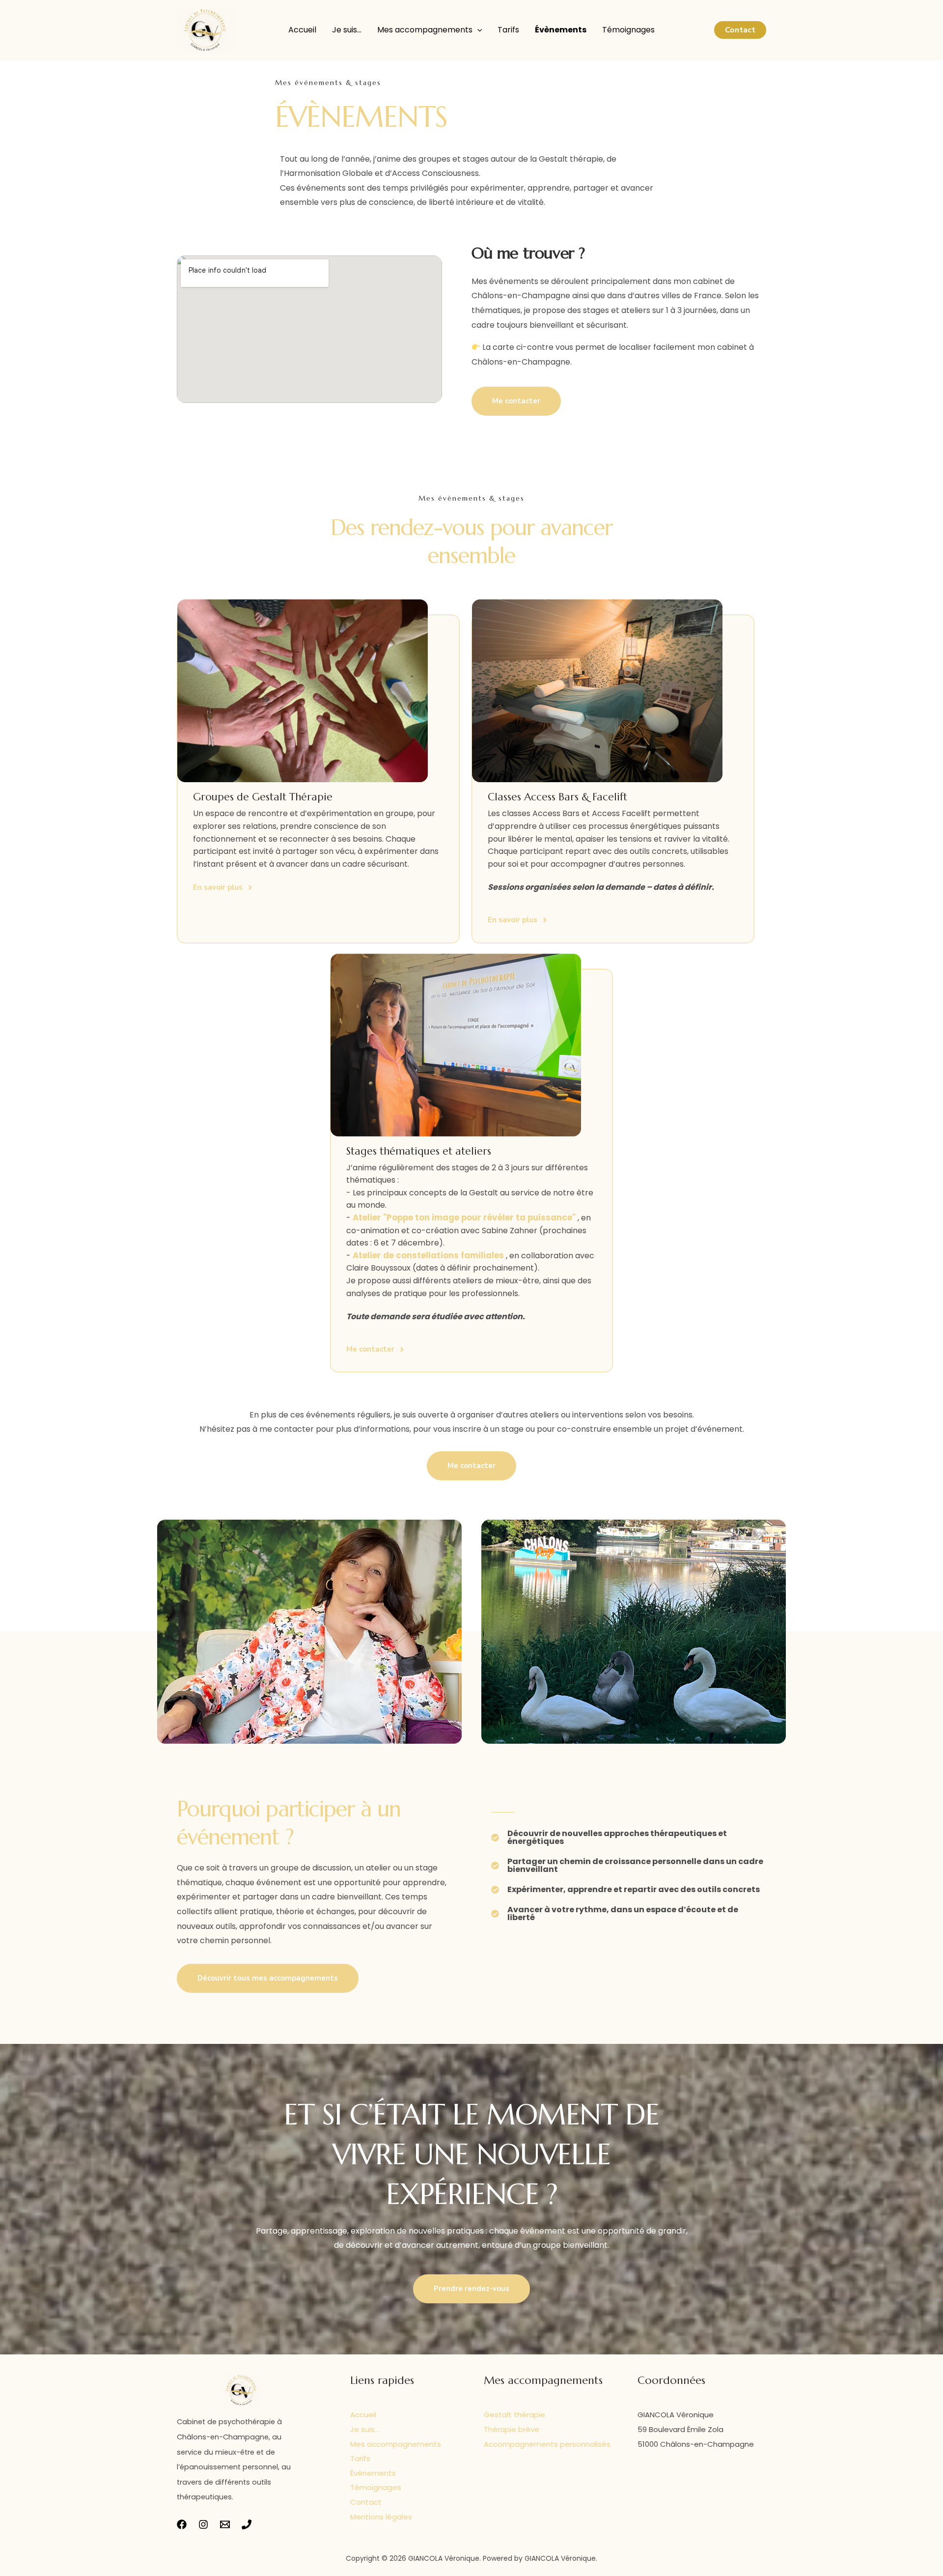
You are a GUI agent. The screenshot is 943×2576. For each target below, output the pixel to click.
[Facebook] (182, 2524)
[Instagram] (203, 2524)
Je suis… (347, 30)
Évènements (561, 30)
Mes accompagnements (425, 30)
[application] (477, 30)
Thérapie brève (512, 2429)
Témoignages (628, 30)
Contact (366, 2502)
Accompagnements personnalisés (547, 2444)
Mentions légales (381, 2517)
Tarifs (508, 30)
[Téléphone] (247, 2524)
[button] (740, 30)
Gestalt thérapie (514, 2415)
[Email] (225, 2524)
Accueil (302, 30)
